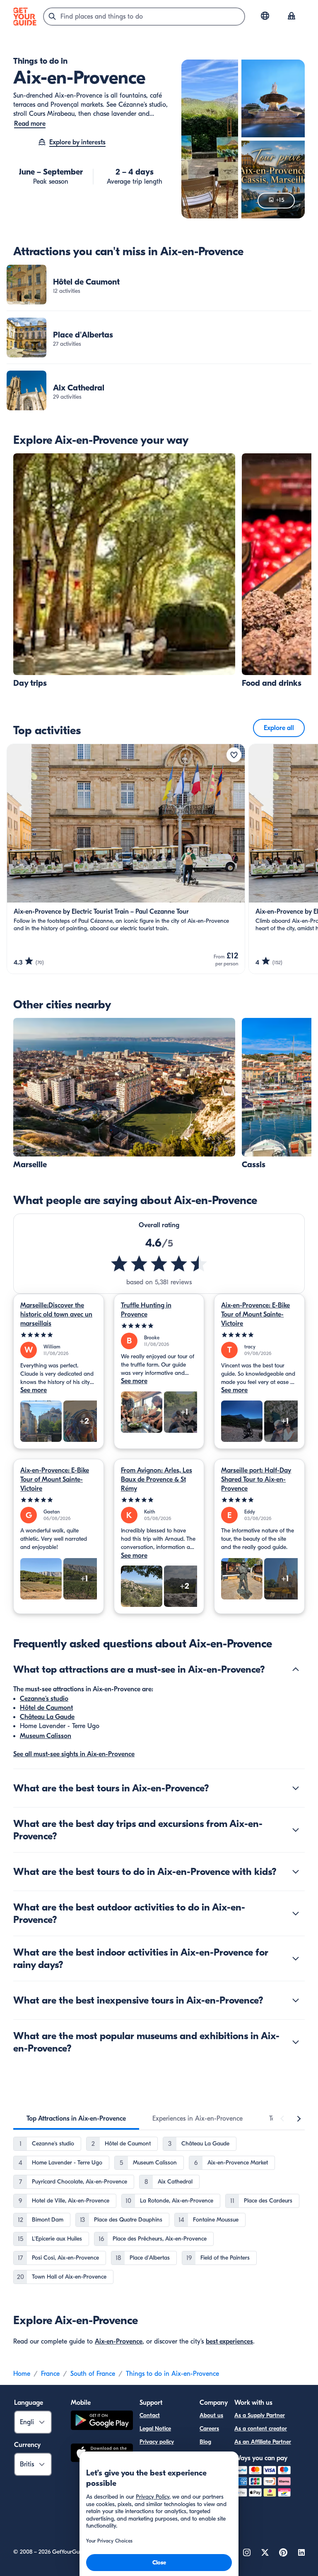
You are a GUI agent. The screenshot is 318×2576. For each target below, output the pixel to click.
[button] (159, 285)
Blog (205, 2442)
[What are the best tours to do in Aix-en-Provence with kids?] (296, 1872)
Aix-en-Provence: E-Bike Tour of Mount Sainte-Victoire (255, 1314)
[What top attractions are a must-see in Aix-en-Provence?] (296, 1669)
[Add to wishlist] (234, 755)
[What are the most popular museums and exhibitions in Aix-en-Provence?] (296, 2042)
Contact (150, 2415)
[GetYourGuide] (25, 17)
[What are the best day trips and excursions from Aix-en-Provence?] (296, 1830)
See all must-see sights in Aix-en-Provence (74, 1754)
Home (22, 2374)
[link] (159, 285)
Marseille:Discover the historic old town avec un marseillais (56, 1314)
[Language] (265, 16)
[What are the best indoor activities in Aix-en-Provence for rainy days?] (296, 1958)
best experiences (229, 2341)
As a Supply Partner (260, 2415)
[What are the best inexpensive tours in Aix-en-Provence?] (296, 2000)
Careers (209, 2429)
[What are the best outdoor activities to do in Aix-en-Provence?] (296, 1913)
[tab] (76, 2119)
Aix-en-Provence (119, 2341)
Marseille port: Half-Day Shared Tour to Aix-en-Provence (256, 1480)
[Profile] (291, 17)
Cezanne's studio (44, 1699)
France (50, 2374)
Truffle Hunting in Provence (146, 1310)
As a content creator (261, 2429)
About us (211, 2415)
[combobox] (144, 17)
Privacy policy (157, 2442)
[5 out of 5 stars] (59, 1335)
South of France (93, 2374)
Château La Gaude (47, 1717)
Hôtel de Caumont (46, 1708)
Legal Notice (155, 2429)
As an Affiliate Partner (263, 2442)
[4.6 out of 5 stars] (159, 1264)
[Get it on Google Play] (102, 2422)
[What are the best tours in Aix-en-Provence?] (296, 1788)
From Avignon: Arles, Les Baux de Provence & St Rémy (157, 1480)
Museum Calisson (46, 1736)
